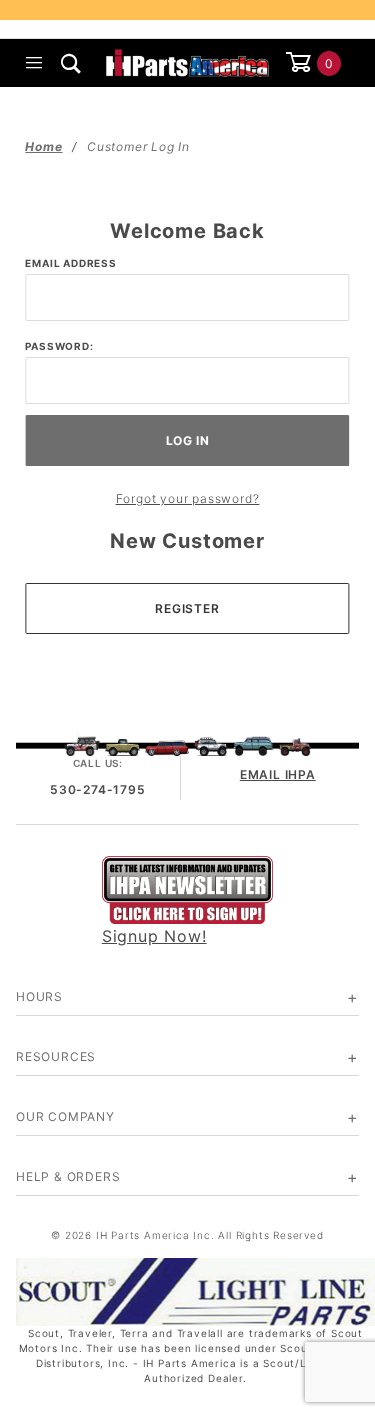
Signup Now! (154, 936)
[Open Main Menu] (34, 63)
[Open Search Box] (71, 63)
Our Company (65, 1116)
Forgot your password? (188, 498)
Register (187, 608)
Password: (59, 346)
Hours (39, 996)
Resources (56, 1056)
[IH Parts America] (187, 61)
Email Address (70, 263)
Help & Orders (68, 1176)
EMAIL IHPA (278, 774)
